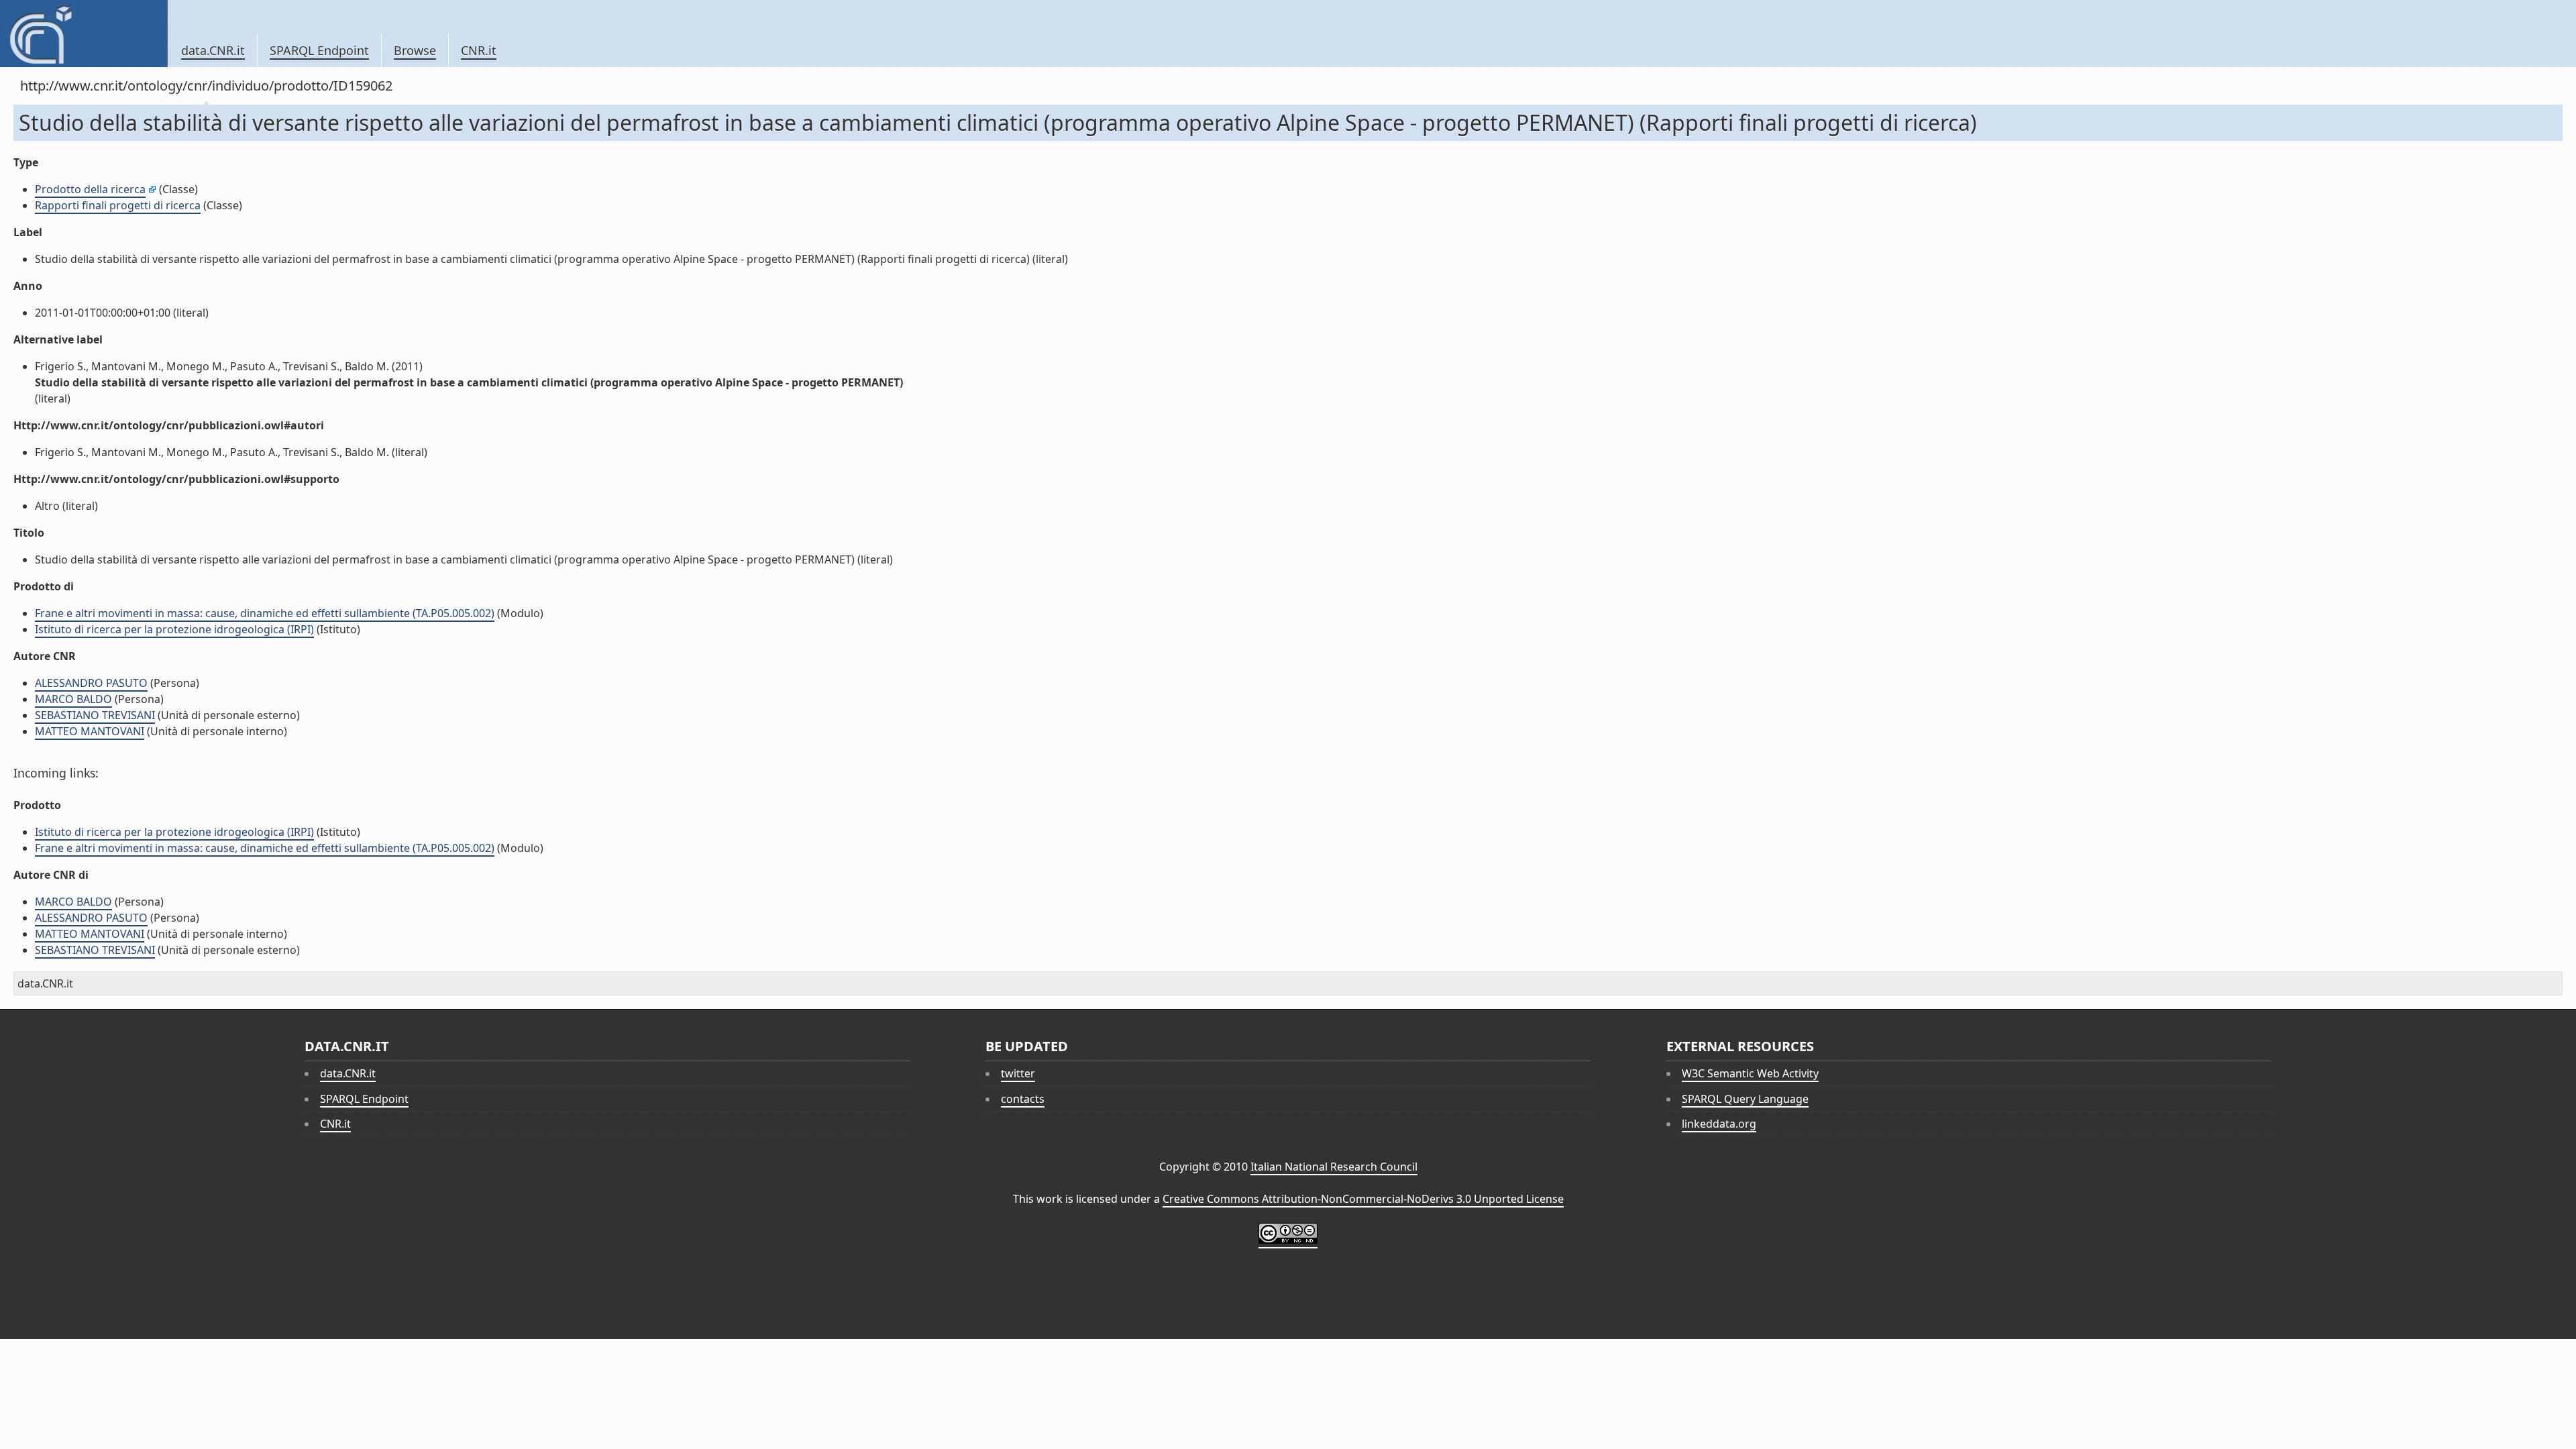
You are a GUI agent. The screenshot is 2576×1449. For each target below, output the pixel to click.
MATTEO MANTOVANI (90, 731)
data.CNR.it (213, 50)
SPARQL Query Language (1745, 1099)
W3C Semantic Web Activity (1750, 1073)
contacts (1023, 1099)
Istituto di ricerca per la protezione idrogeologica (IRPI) (174, 629)
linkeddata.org (1719, 1124)
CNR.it (479, 50)
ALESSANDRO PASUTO (91, 683)
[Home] (84, 34)
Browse (415, 50)
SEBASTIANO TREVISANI (95, 715)
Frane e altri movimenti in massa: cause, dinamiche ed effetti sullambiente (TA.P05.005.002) (265, 613)
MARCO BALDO (73, 699)
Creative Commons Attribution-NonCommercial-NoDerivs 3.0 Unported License (1363, 1199)
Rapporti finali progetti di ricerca (118, 205)
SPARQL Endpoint (319, 50)
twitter (1018, 1073)
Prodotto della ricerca (90, 189)
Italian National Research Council (1334, 1167)
